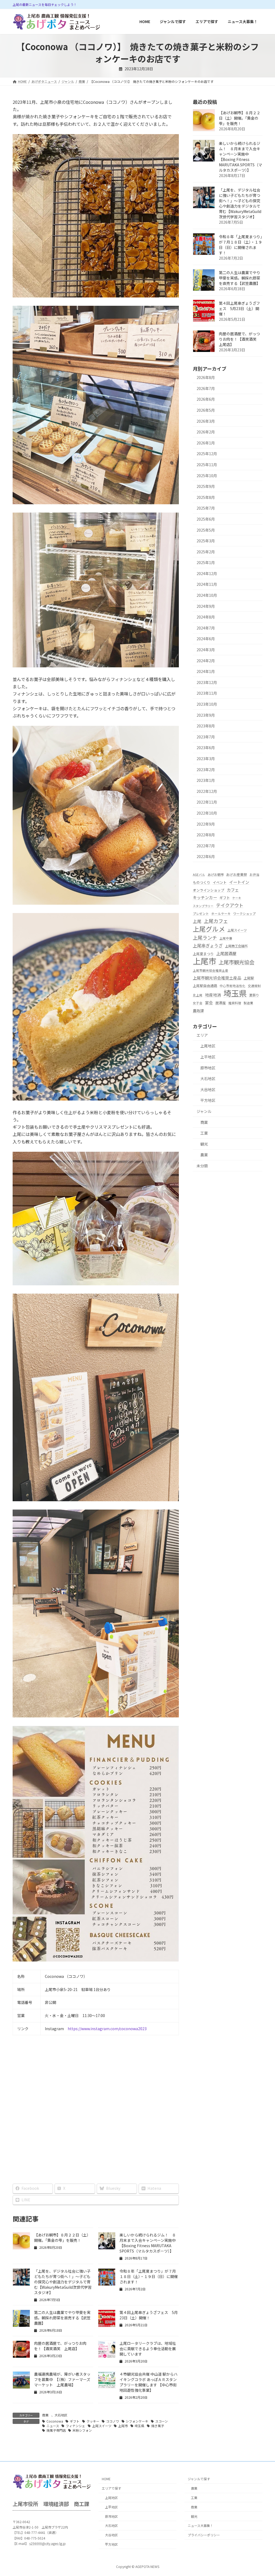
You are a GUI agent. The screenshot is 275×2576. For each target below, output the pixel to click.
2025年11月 (207, 465)
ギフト (75, 2421)
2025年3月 (206, 541)
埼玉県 (139, 2426)
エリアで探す (111, 2488)
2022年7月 (206, 846)
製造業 (248, 1003)
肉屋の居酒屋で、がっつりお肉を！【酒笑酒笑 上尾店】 (60, 2346)
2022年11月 (207, 802)
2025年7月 (206, 508)
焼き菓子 (158, 2426)
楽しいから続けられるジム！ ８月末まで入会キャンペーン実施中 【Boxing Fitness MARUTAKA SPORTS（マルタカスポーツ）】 (149, 2243)
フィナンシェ (75, 2426)
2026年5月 (206, 410)
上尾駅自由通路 (205, 986)
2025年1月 (206, 562)
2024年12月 (207, 573)
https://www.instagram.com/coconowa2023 (107, 2029)
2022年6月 (206, 856)
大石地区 (61, 2415)
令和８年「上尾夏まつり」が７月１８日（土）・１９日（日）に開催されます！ (149, 2276)
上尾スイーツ (102, 2426)
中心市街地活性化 (233, 986)
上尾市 (123, 2426)
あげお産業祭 (237, 875)
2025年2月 (206, 552)
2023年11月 (207, 693)
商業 (45, 2415)
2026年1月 (206, 443)
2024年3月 (206, 650)
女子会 (198, 1003)
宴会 (209, 1002)
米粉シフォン (82, 2430)
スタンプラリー (203, 906)
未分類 (202, 1166)
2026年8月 (206, 377)
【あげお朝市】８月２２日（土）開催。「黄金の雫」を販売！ (62, 2238)
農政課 (198, 1011)
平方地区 (208, 1100)
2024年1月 (206, 671)
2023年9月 (206, 715)
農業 (204, 1155)
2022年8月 (206, 835)
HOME (106, 2479)
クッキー (93, 2421)
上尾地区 (208, 1046)
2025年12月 (207, 454)
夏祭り (254, 995)
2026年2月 (206, 432)
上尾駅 (249, 978)
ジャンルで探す (199, 2479)
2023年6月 (206, 748)
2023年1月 (206, 780)
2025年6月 (206, 519)
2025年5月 (206, 530)
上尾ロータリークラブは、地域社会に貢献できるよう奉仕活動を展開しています (148, 2349)
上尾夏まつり (203, 954)
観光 (204, 1144)
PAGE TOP (264, 2494)
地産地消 (213, 995)
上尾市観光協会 (236, 962)
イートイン (239, 882)
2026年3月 (206, 421)
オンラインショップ (209, 890)
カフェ (233, 890)
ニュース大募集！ (200, 2526)
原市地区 (208, 1068)
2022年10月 (207, 813)
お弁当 (254, 875)
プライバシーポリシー (204, 2535)
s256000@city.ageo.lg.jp (48, 2543)
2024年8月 (206, 617)
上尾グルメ (209, 929)
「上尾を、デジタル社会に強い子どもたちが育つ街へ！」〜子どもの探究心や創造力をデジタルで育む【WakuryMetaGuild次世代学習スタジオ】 (63, 2282)
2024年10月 (207, 595)
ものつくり (202, 882)
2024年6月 (206, 639)
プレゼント (201, 914)
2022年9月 (206, 824)
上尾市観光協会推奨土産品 (217, 978)
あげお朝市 (216, 875)
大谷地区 (208, 1090)
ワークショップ (244, 914)
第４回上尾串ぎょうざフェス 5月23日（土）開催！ (149, 2315)
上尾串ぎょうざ (208, 945)
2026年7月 (206, 388)
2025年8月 (206, 497)
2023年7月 (206, 737)
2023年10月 (207, 704)
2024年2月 (206, 661)
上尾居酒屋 (226, 953)
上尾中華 (226, 938)
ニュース (53, 2426)
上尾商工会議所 (236, 946)
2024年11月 (207, 584)
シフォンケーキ (137, 2421)
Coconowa (55, 2421)
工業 (204, 1133)
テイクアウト (230, 905)
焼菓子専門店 (56, 2430)
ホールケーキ (221, 914)
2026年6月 (206, 399)
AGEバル (199, 875)
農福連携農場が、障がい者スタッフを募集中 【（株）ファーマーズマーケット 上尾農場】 (62, 2379)
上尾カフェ (216, 921)
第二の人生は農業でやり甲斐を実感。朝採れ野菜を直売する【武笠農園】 (62, 2318)
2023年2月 (206, 770)
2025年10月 (207, 476)
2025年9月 (206, 486)
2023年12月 (207, 682)
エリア (202, 1035)
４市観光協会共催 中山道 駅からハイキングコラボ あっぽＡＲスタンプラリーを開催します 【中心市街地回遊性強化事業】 (149, 2382)
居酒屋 (221, 1003)
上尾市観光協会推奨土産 (211, 970)
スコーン (162, 2421)
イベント (220, 882)
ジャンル (204, 1111)
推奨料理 (235, 1003)
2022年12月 (207, 791)
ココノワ (113, 2421)
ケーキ (237, 898)
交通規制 (254, 986)
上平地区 (208, 1057)
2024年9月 (206, 606)
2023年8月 (206, 726)
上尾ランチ (205, 937)
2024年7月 (206, 628)
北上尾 (198, 995)
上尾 (197, 921)
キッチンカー (205, 897)
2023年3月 (206, 759)
